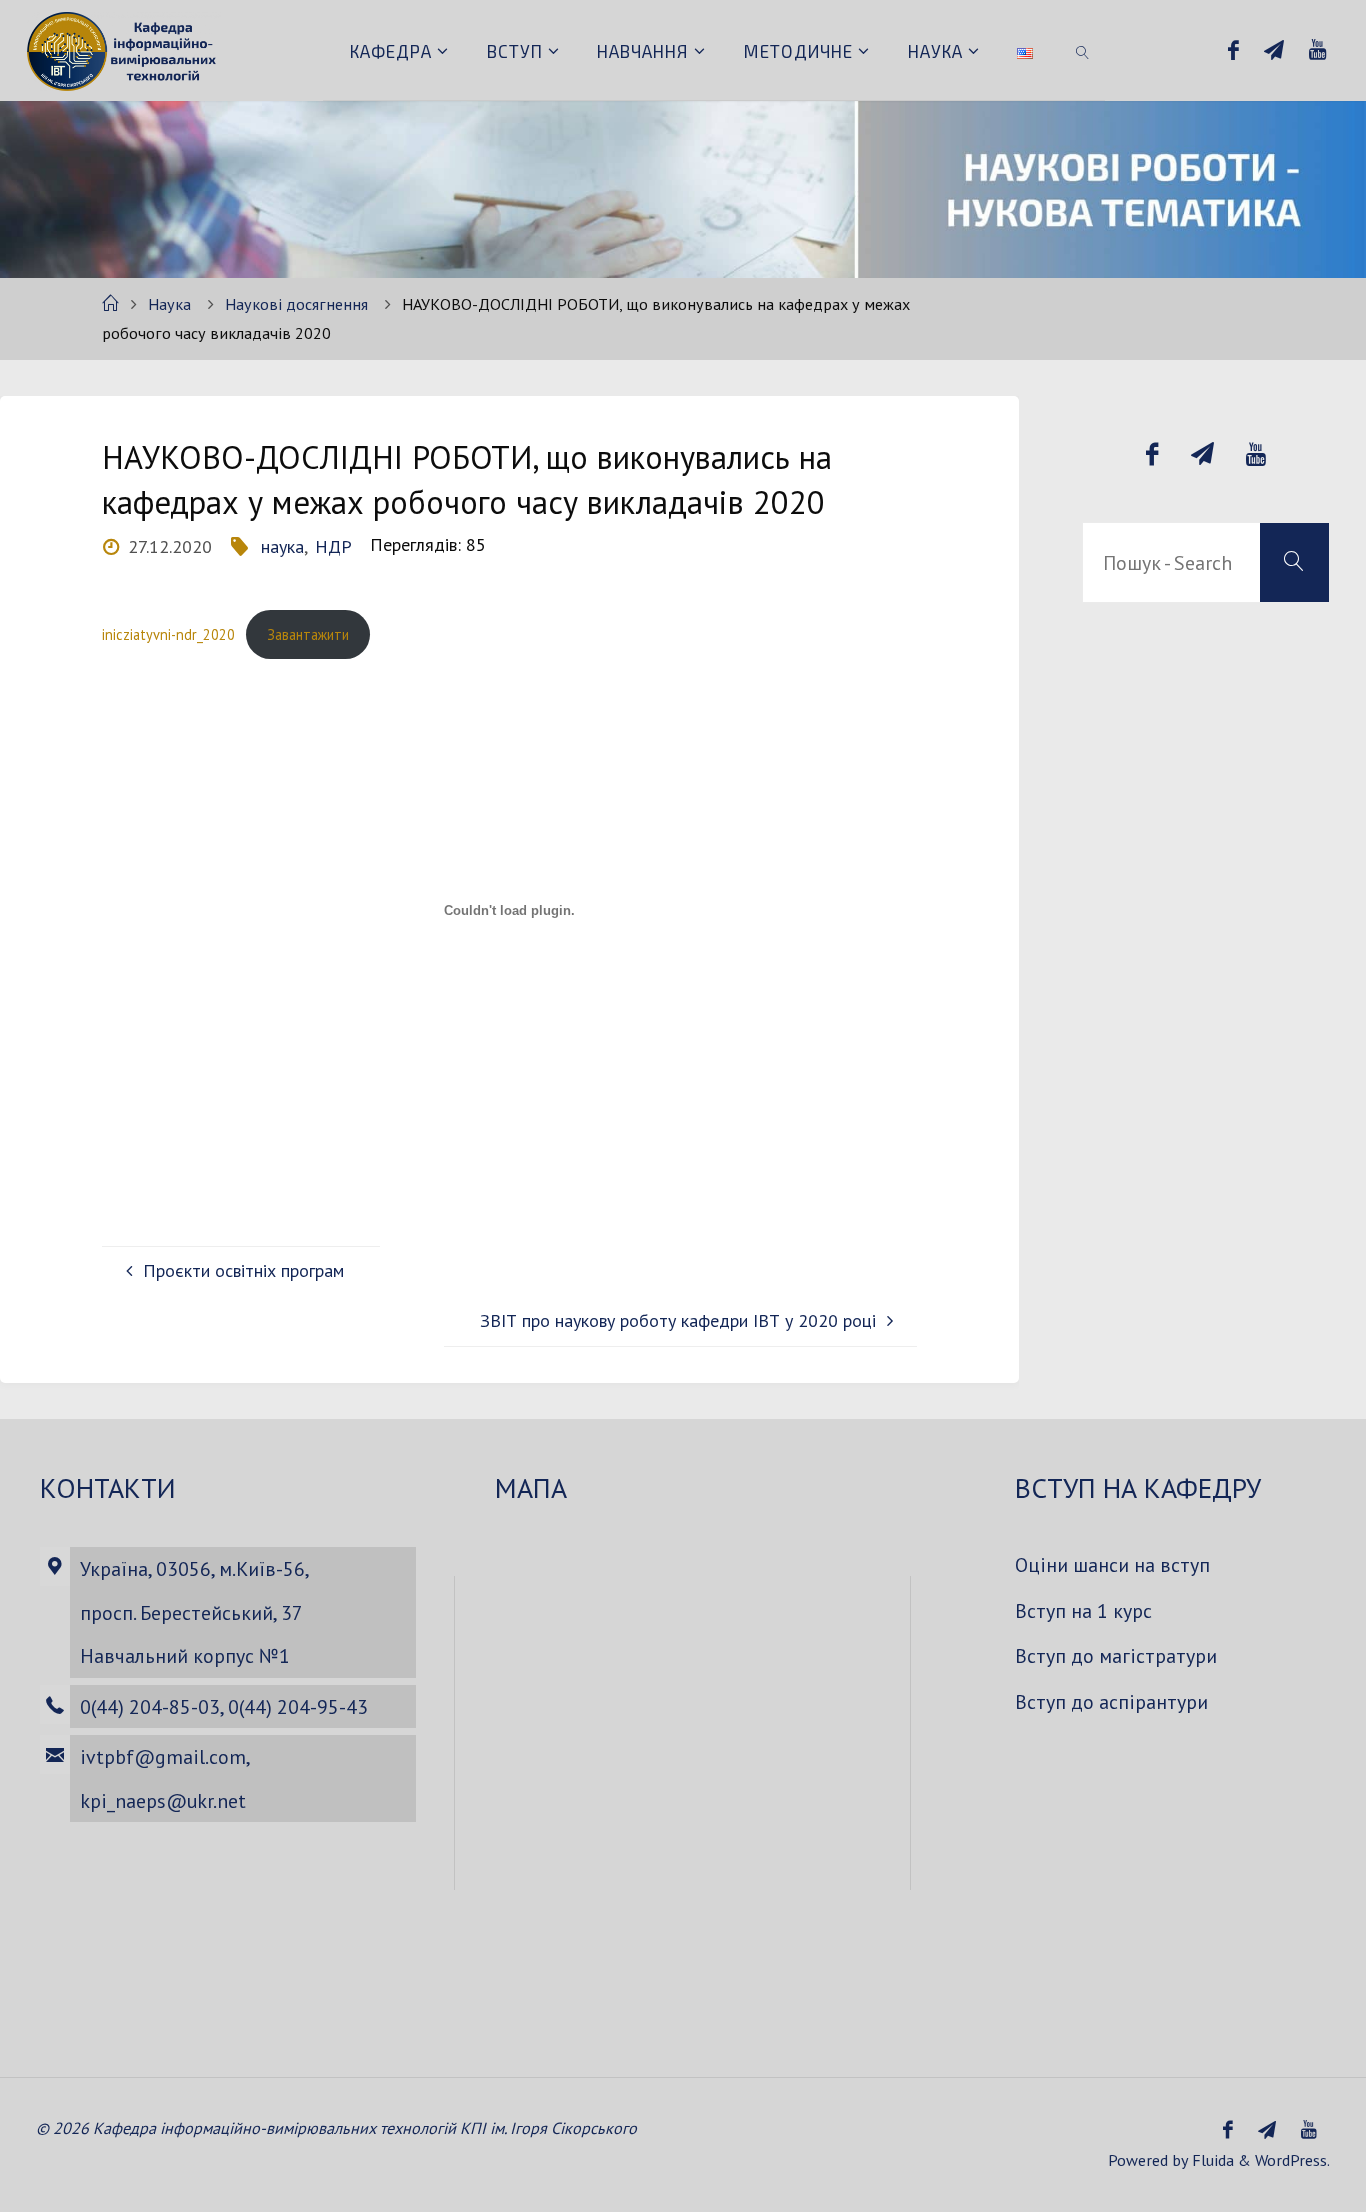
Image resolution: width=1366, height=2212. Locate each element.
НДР (333, 546)
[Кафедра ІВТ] (124, 49)
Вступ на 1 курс (1083, 1610)
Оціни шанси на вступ (1112, 1564)
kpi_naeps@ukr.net (163, 1800)
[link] (1083, 50)
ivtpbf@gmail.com (163, 1756)
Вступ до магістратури (1116, 1655)
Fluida (1211, 2160)
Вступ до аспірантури (1111, 1701)
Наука (169, 304)
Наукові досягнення (296, 304)
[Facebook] (1233, 50)
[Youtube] (1318, 50)
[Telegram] (1273, 50)
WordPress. (1292, 2160)
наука (282, 546)
